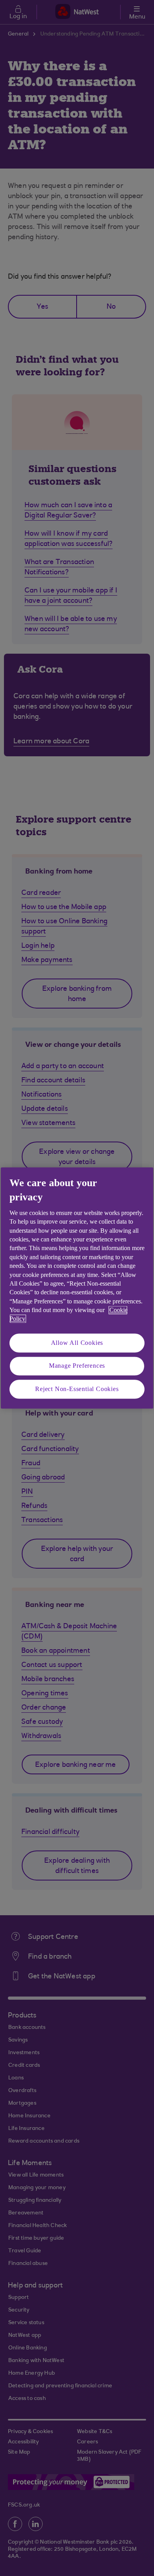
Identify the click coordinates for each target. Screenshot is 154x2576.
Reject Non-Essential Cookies (77, 1389)
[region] (77, 1288)
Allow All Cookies (77, 1343)
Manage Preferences (77, 1366)
